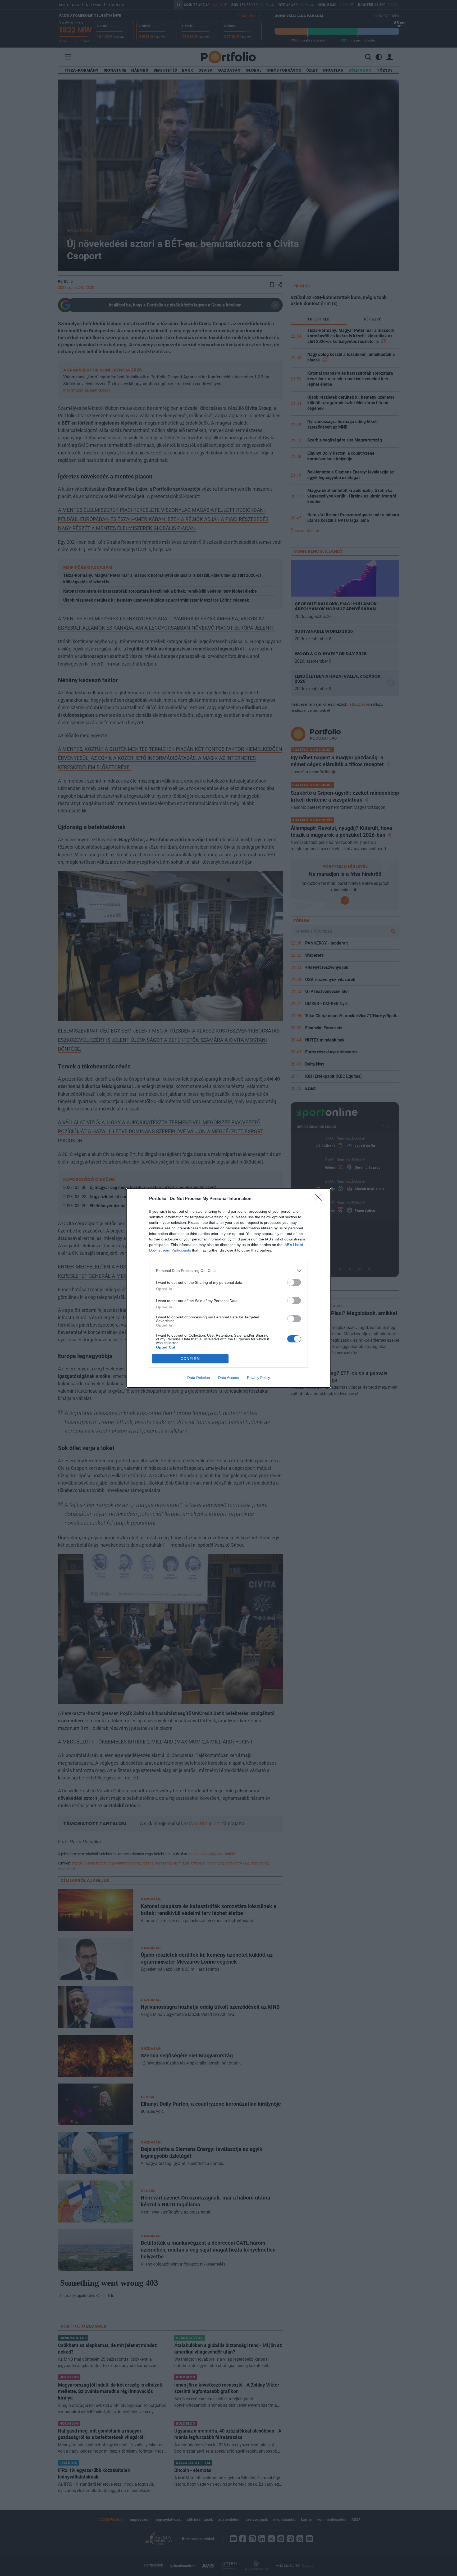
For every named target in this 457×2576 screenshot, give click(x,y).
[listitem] (229, 1271)
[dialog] (229, 1288)
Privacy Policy (259, 1378)
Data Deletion (199, 1378)
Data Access (229, 1378)
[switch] (294, 1282)
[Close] (320, 1199)
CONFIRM (190, 1359)
